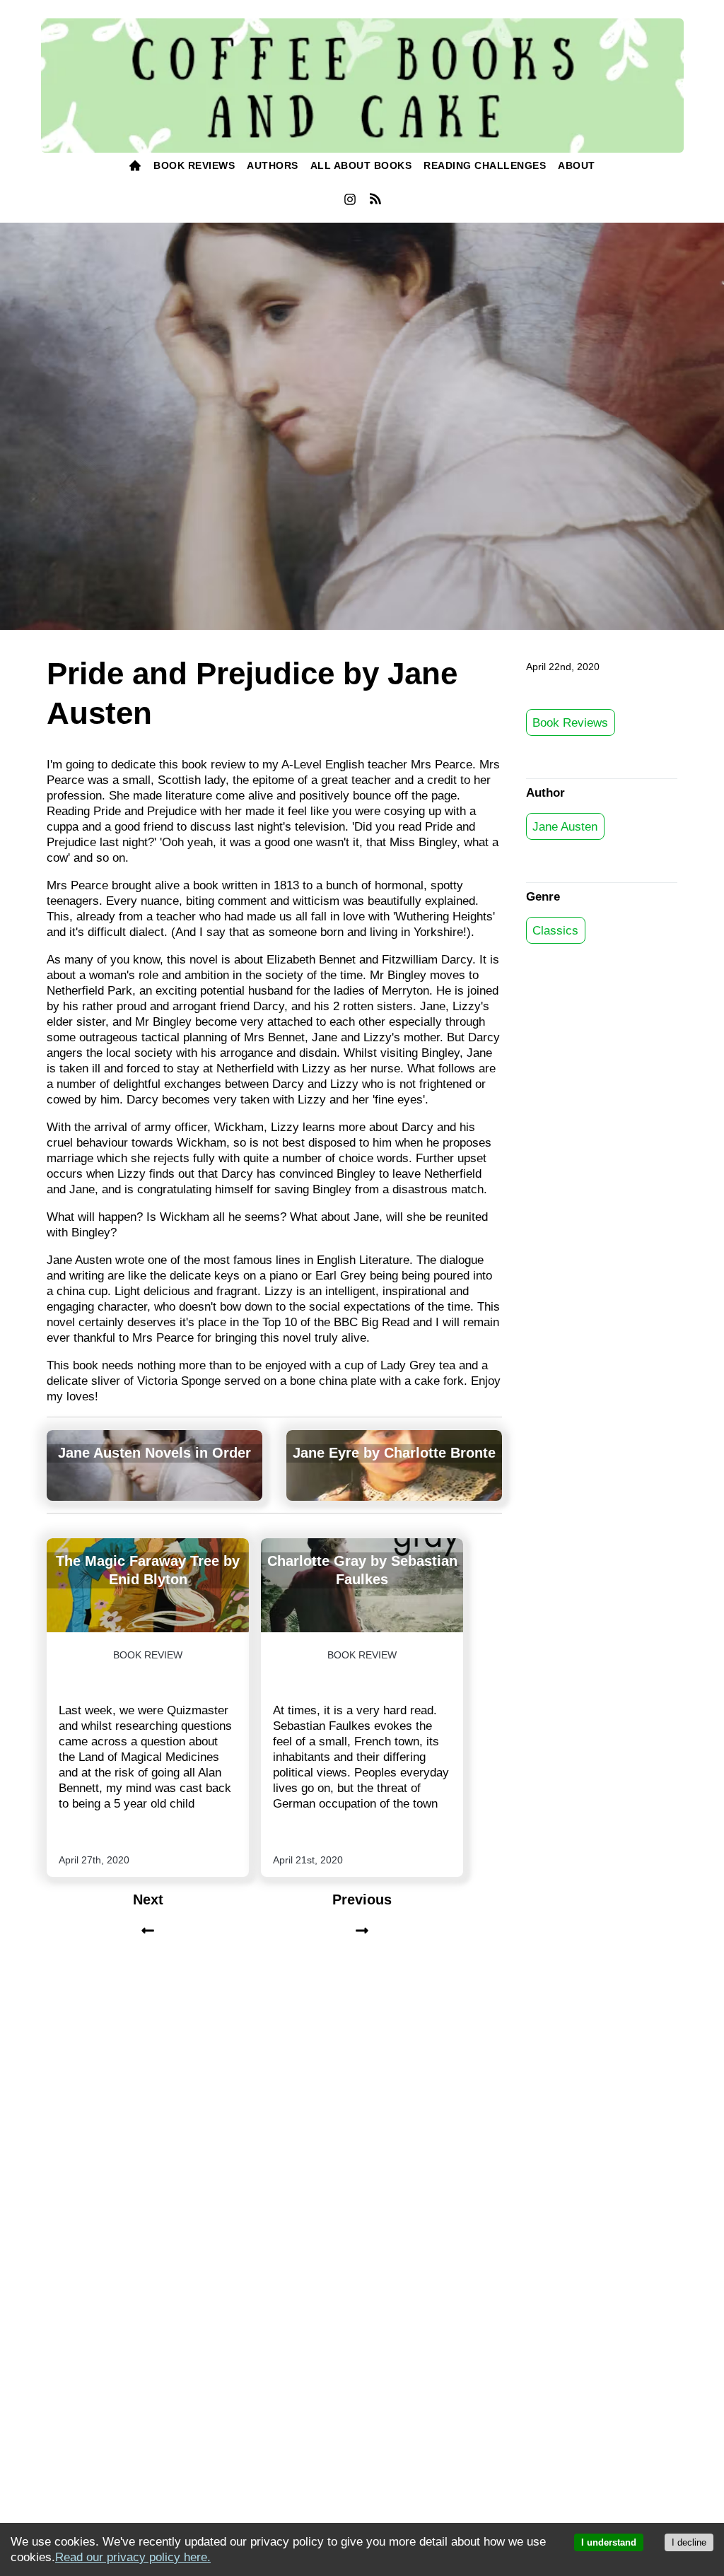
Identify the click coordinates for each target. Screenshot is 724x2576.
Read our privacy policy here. (133, 2557)
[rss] (375, 201)
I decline (689, 2542)
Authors (273, 165)
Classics (555, 930)
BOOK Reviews (194, 165)
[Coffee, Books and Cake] (362, 86)
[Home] (135, 166)
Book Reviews (570, 722)
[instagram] (350, 203)
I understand (609, 2542)
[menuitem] (135, 166)
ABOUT (577, 165)
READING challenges (485, 165)
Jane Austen (565, 826)
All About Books (361, 165)
